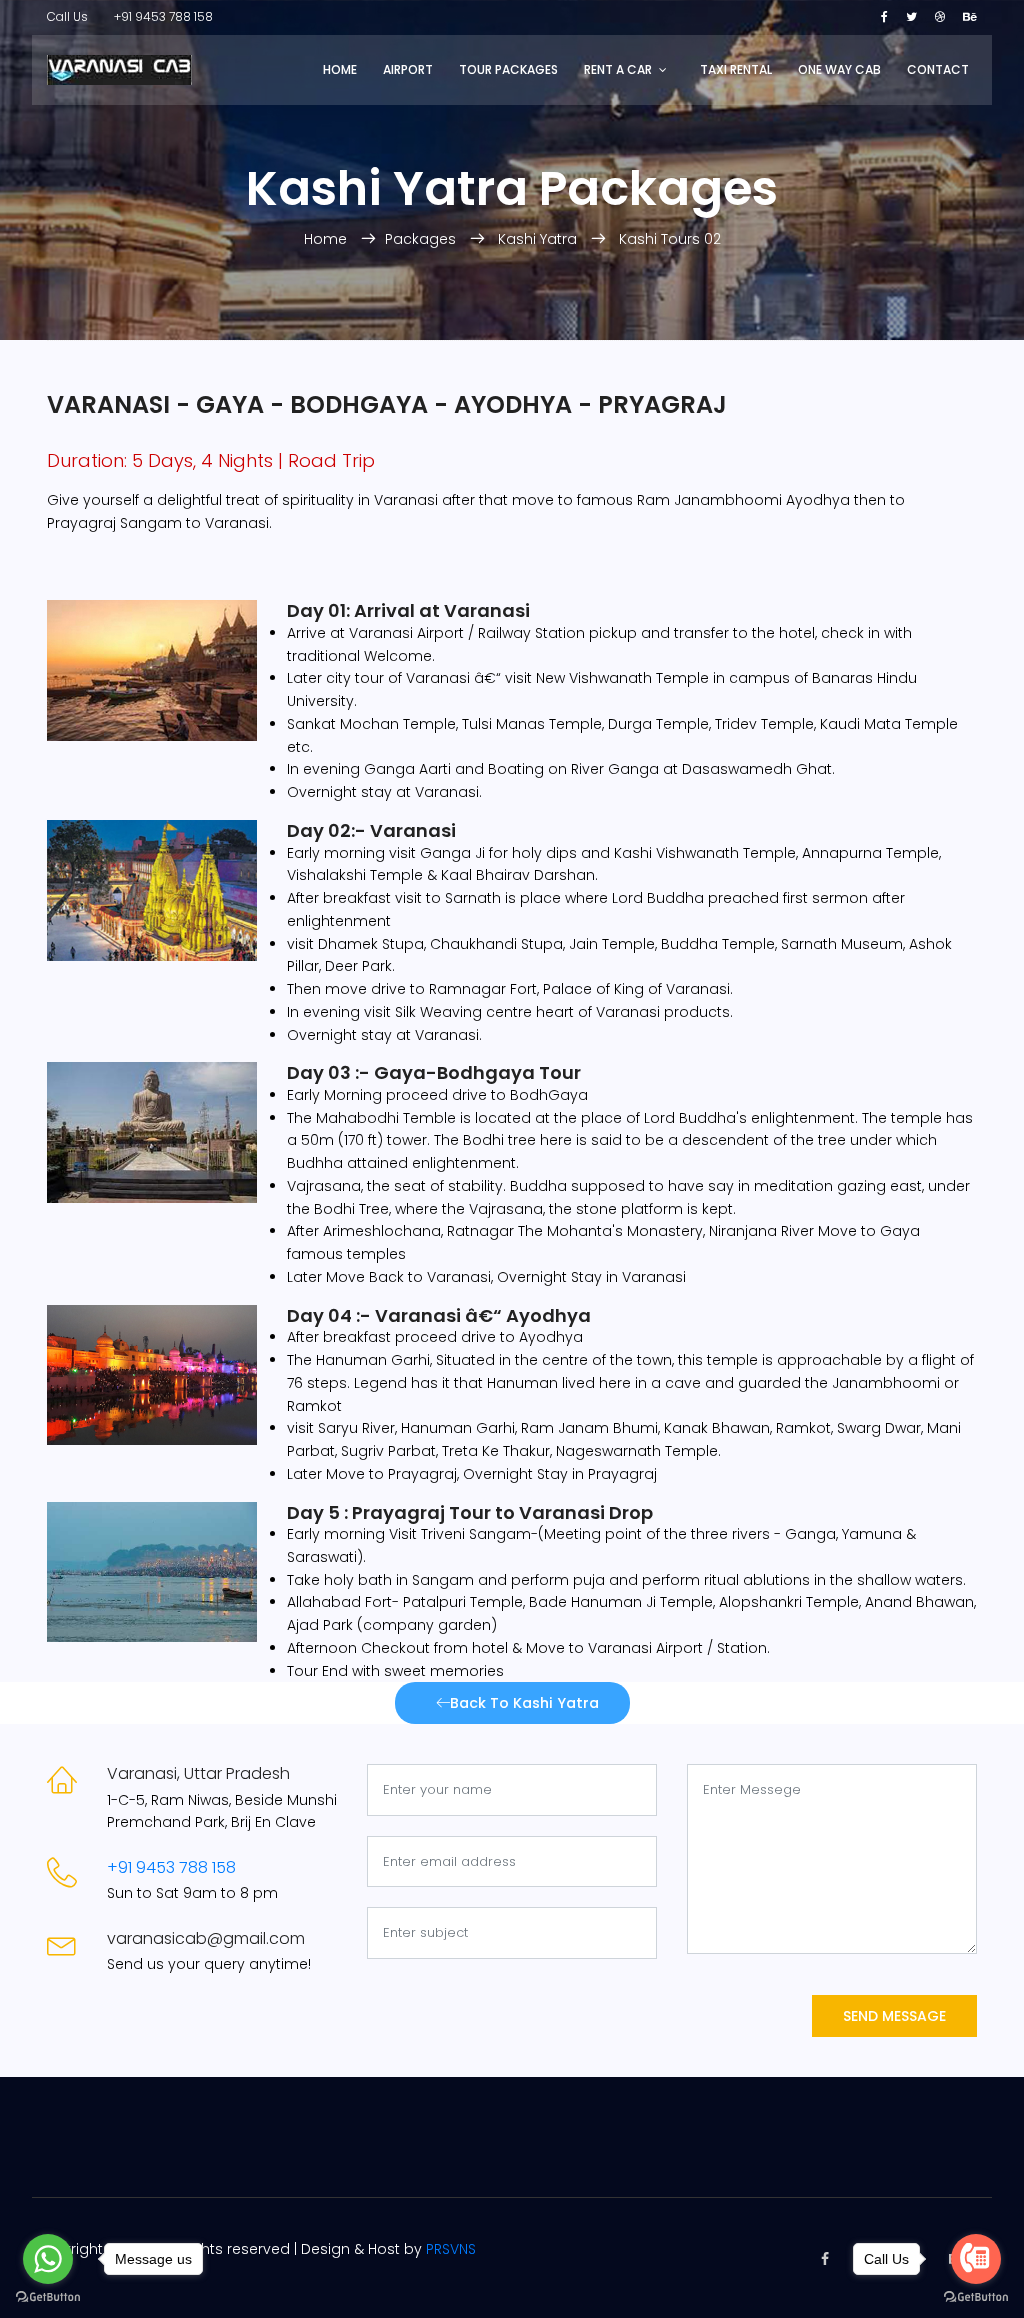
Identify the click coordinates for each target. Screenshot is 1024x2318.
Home (340, 69)
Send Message (894, 2016)
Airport (408, 69)
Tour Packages (508, 69)
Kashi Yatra (537, 239)
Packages (420, 239)
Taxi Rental (736, 69)
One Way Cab (839, 69)
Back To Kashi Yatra (524, 1703)
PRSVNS (451, 2249)
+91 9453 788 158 (163, 16)
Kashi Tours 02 (670, 239)
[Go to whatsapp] (48, 2259)
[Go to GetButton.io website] (48, 2297)
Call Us (67, 16)
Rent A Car (618, 69)
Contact (938, 69)
